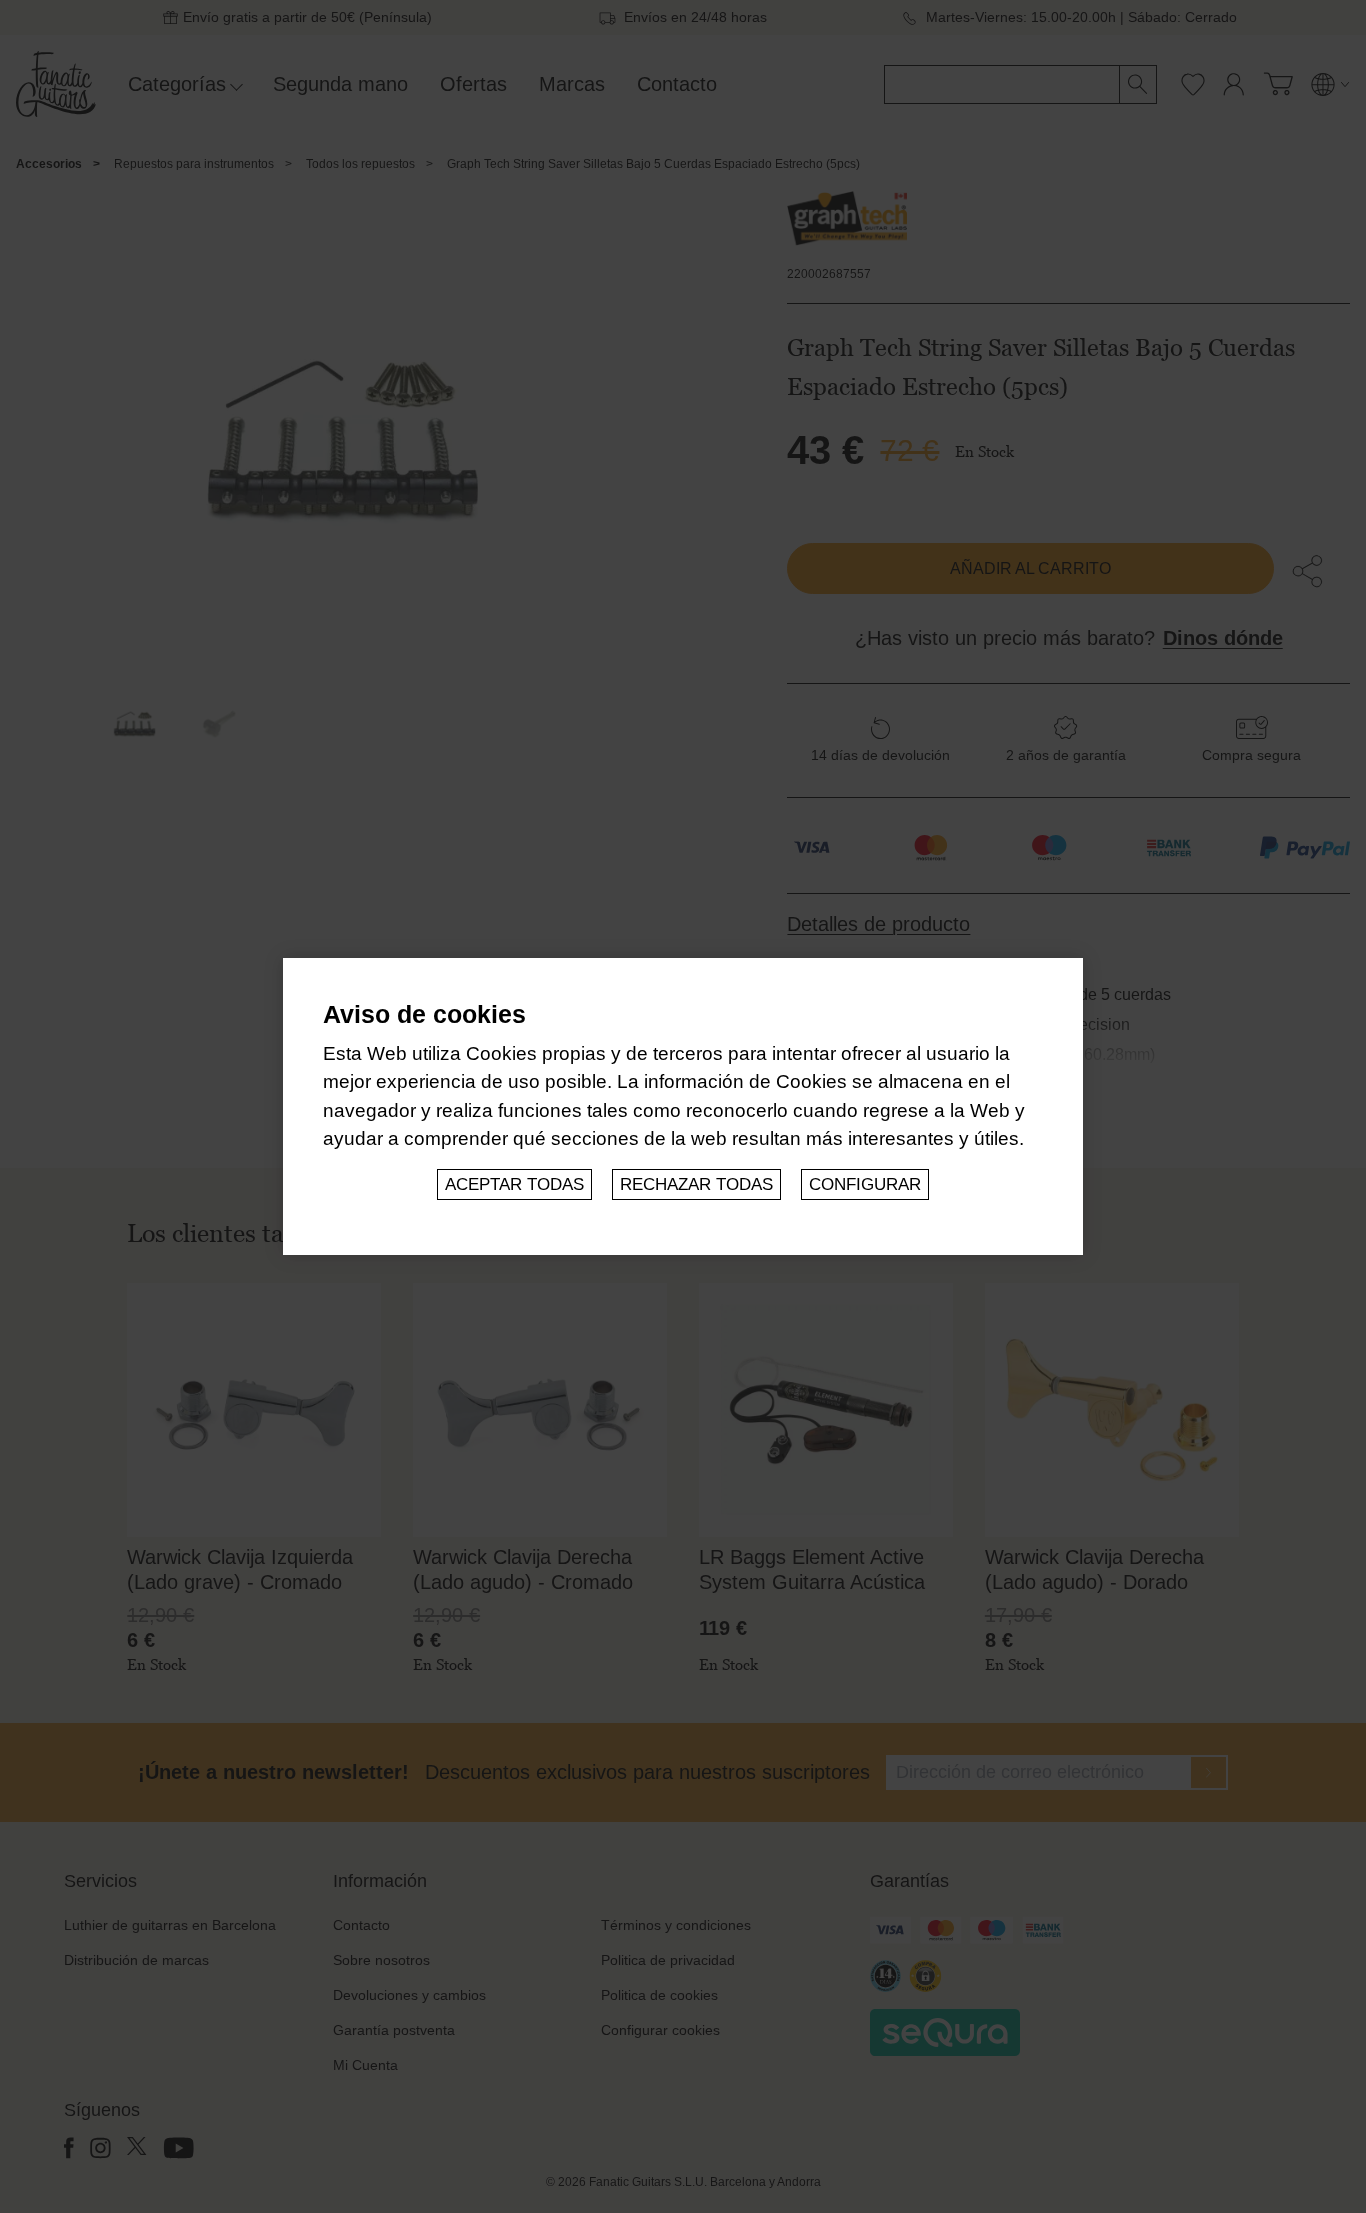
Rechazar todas (696, 1184)
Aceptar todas (514, 1184)
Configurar (865, 1184)
